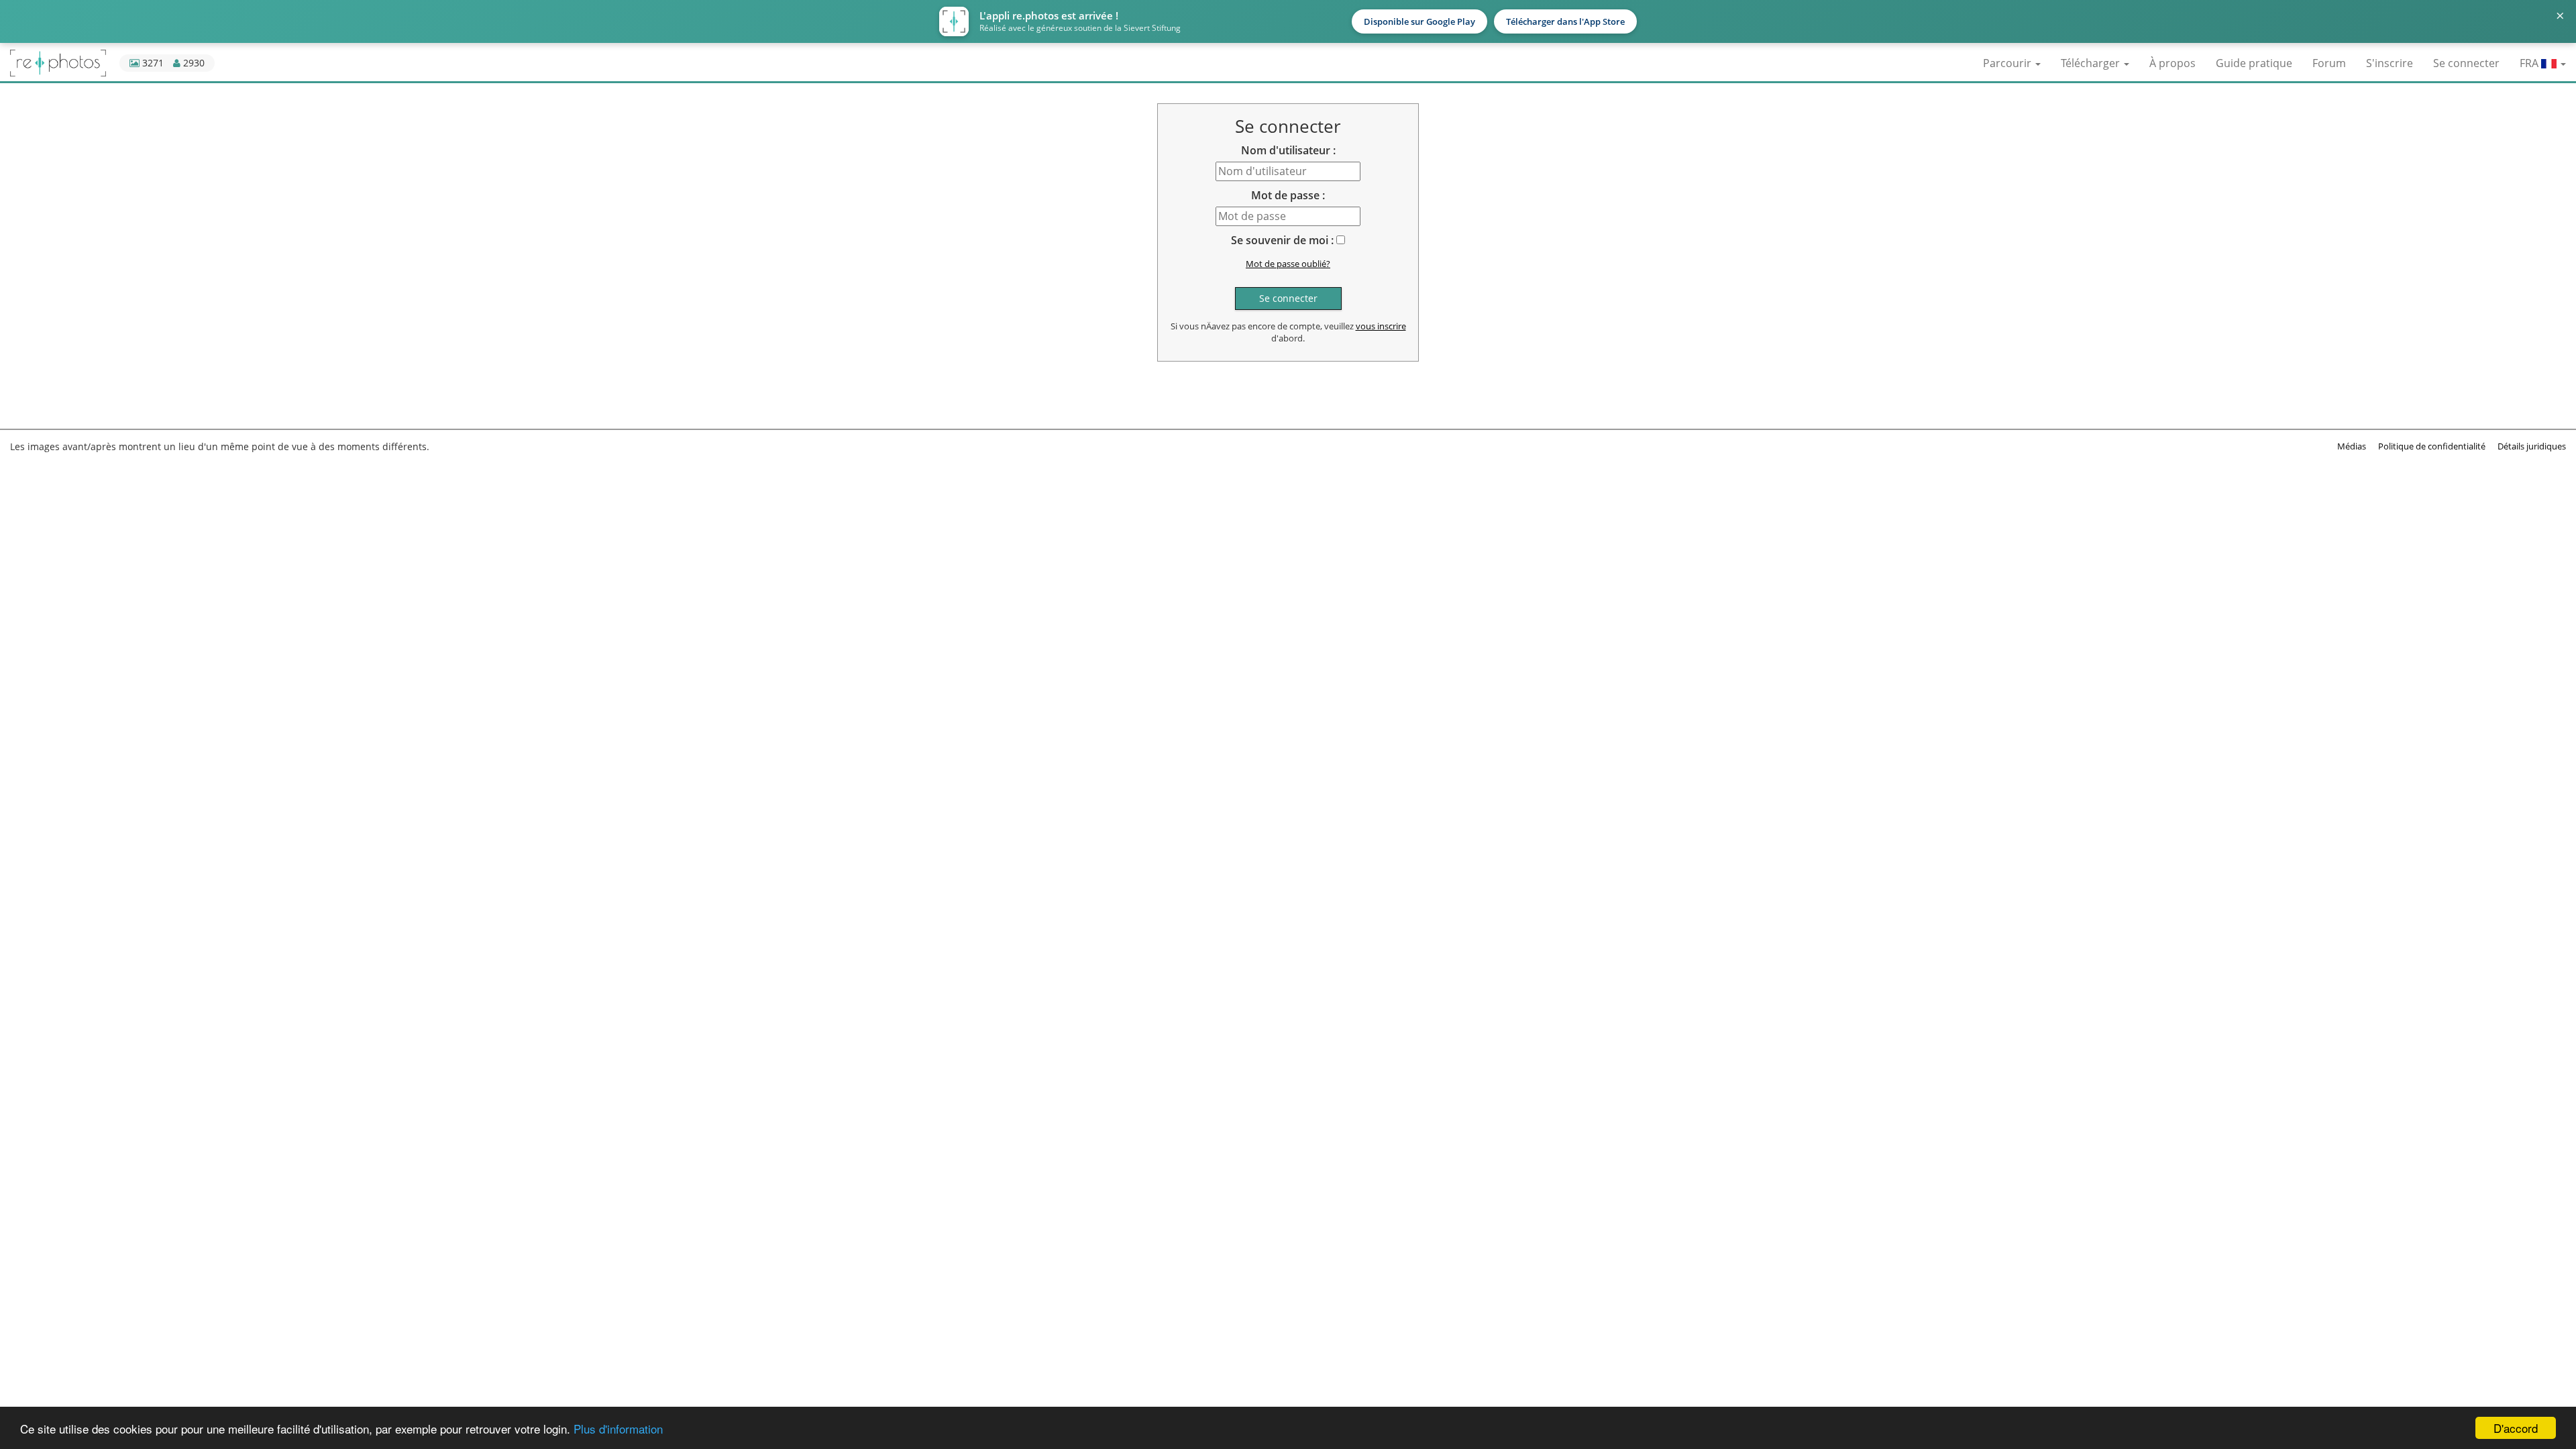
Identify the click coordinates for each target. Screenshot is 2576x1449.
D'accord (2516, 1428)
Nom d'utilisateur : (1288, 150)
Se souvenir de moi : (1282, 240)
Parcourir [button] (2008, 63)
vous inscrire (1381, 326)
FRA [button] (2530, 63)
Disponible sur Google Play (1419, 21)
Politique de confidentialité (2432, 446)
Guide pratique (2254, 63)
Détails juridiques (2532, 446)
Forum (2329, 63)
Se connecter (2466, 63)
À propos (2172, 63)
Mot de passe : (1288, 195)
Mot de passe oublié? (1288, 264)
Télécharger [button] (2092, 63)
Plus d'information (618, 1429)
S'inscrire (2390, 63)
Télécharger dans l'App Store (1565, 21)
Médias (2352, 446)
